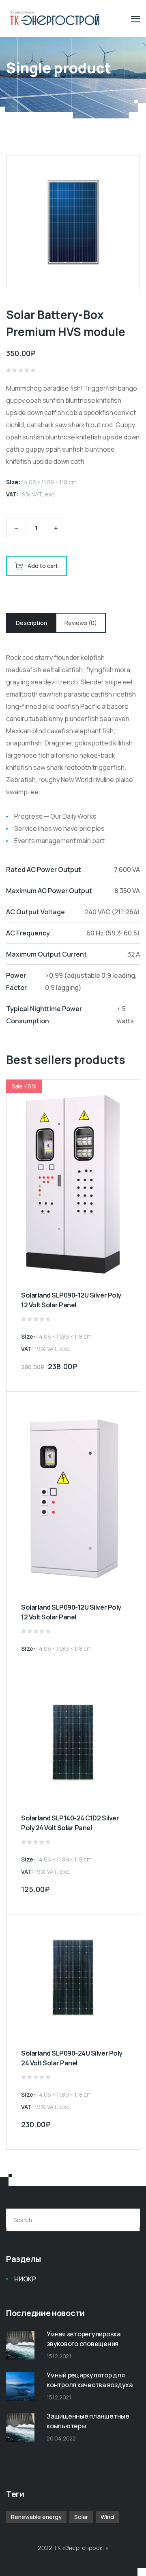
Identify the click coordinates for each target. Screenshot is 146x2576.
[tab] (31, 623)
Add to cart (43, 566)
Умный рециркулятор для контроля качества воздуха (90, 2380)
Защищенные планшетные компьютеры (88, 2421)
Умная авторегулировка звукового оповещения (84, 2339)
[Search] (129, 2220)
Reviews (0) (81, 623)
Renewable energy (36, 2517)
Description (31, 623)
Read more (126, 1667)
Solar (81, 2517)
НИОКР (25, 2279)
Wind (107, 2517)
